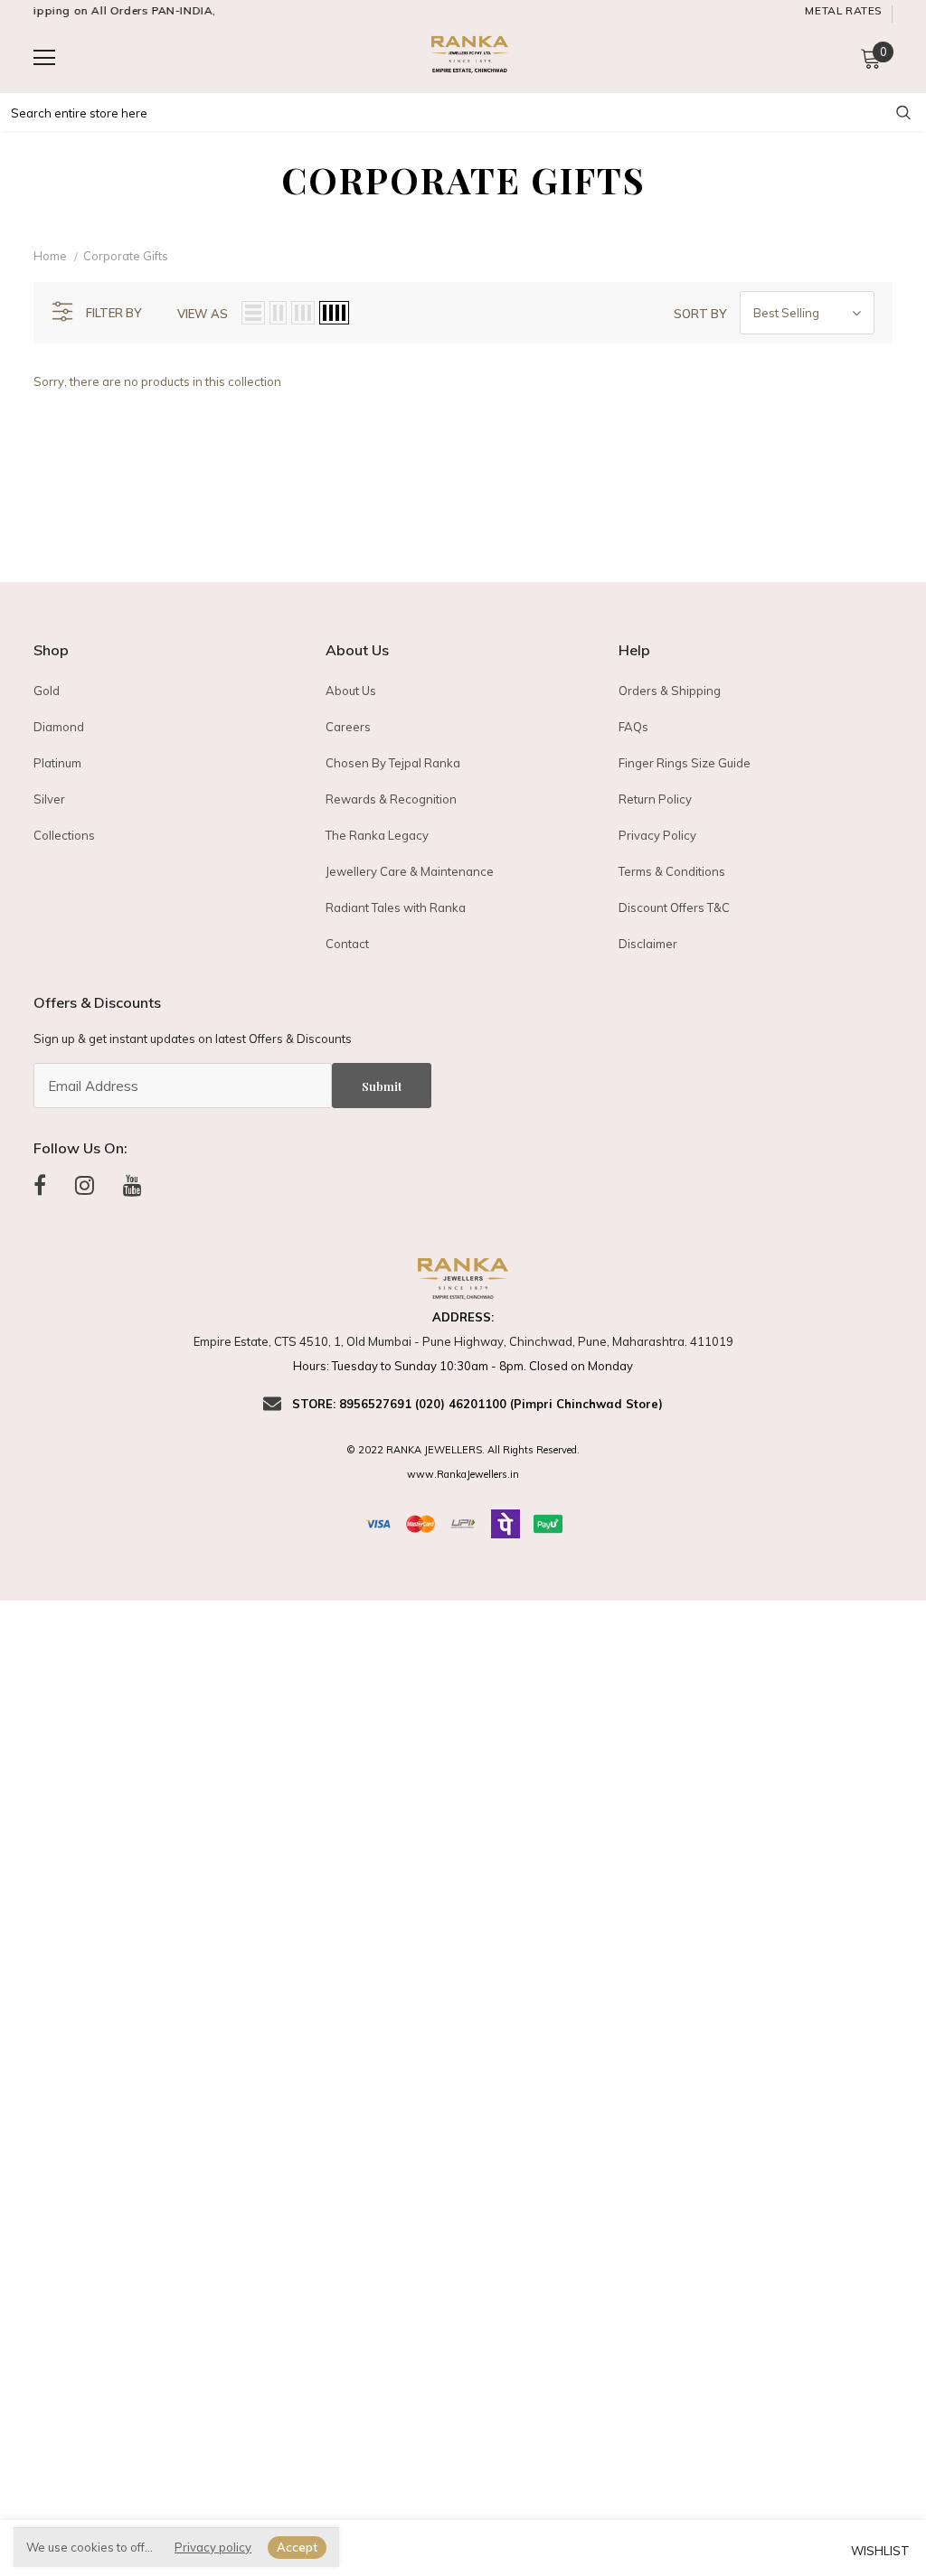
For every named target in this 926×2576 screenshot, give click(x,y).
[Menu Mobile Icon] (44, 58)
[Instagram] (85, 1185)
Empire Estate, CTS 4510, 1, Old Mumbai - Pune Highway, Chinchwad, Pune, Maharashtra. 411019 (463, 1341)
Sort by (700, 314)
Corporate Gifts (126, 256)
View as (203, 314)
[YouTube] (132, 1185)
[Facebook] (40, 1185)
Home (50, 256)
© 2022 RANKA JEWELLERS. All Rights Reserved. (463, 1450)
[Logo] (468, 56)
